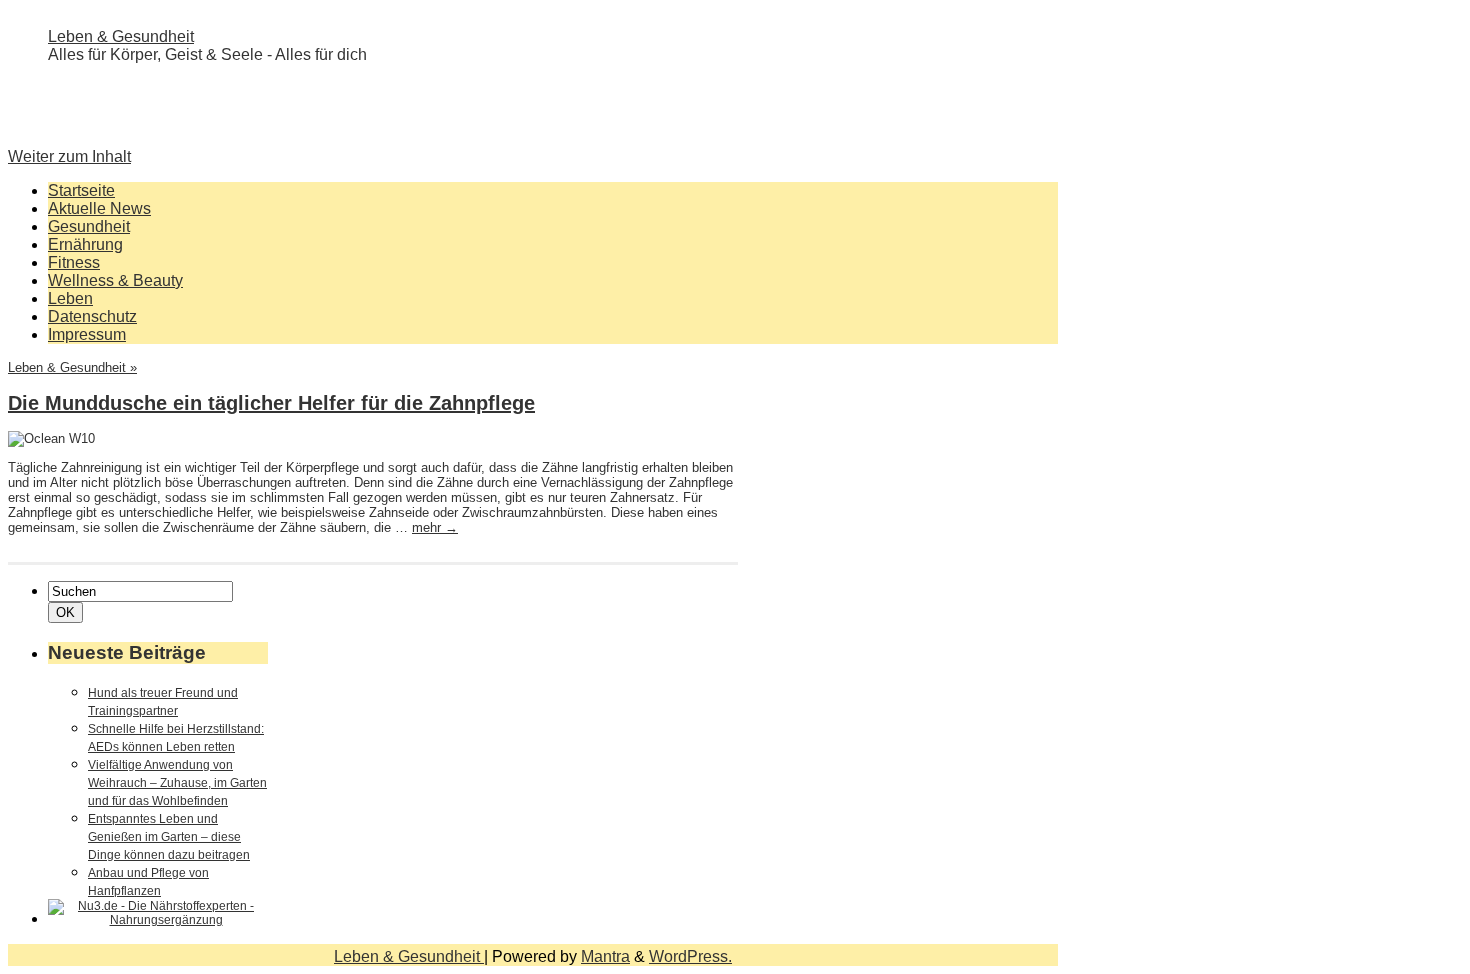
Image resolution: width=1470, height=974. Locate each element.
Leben (70, 298)
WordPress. (690, 956)
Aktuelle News (99, 208)
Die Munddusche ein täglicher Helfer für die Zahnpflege (271, 403)
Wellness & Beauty (115, 280)
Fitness (74, 262)
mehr (435, 527)
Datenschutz (92, 316)
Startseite (81, 190)
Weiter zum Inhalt (69, 156)
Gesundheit (89, 226)
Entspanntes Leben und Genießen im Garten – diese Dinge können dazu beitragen (169, 837)
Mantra (605, 956)
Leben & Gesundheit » (72, 367)
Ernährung (85, 244)
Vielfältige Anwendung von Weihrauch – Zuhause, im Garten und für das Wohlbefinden (177, 783)
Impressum (87, 334)
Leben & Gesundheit (121, 36)
